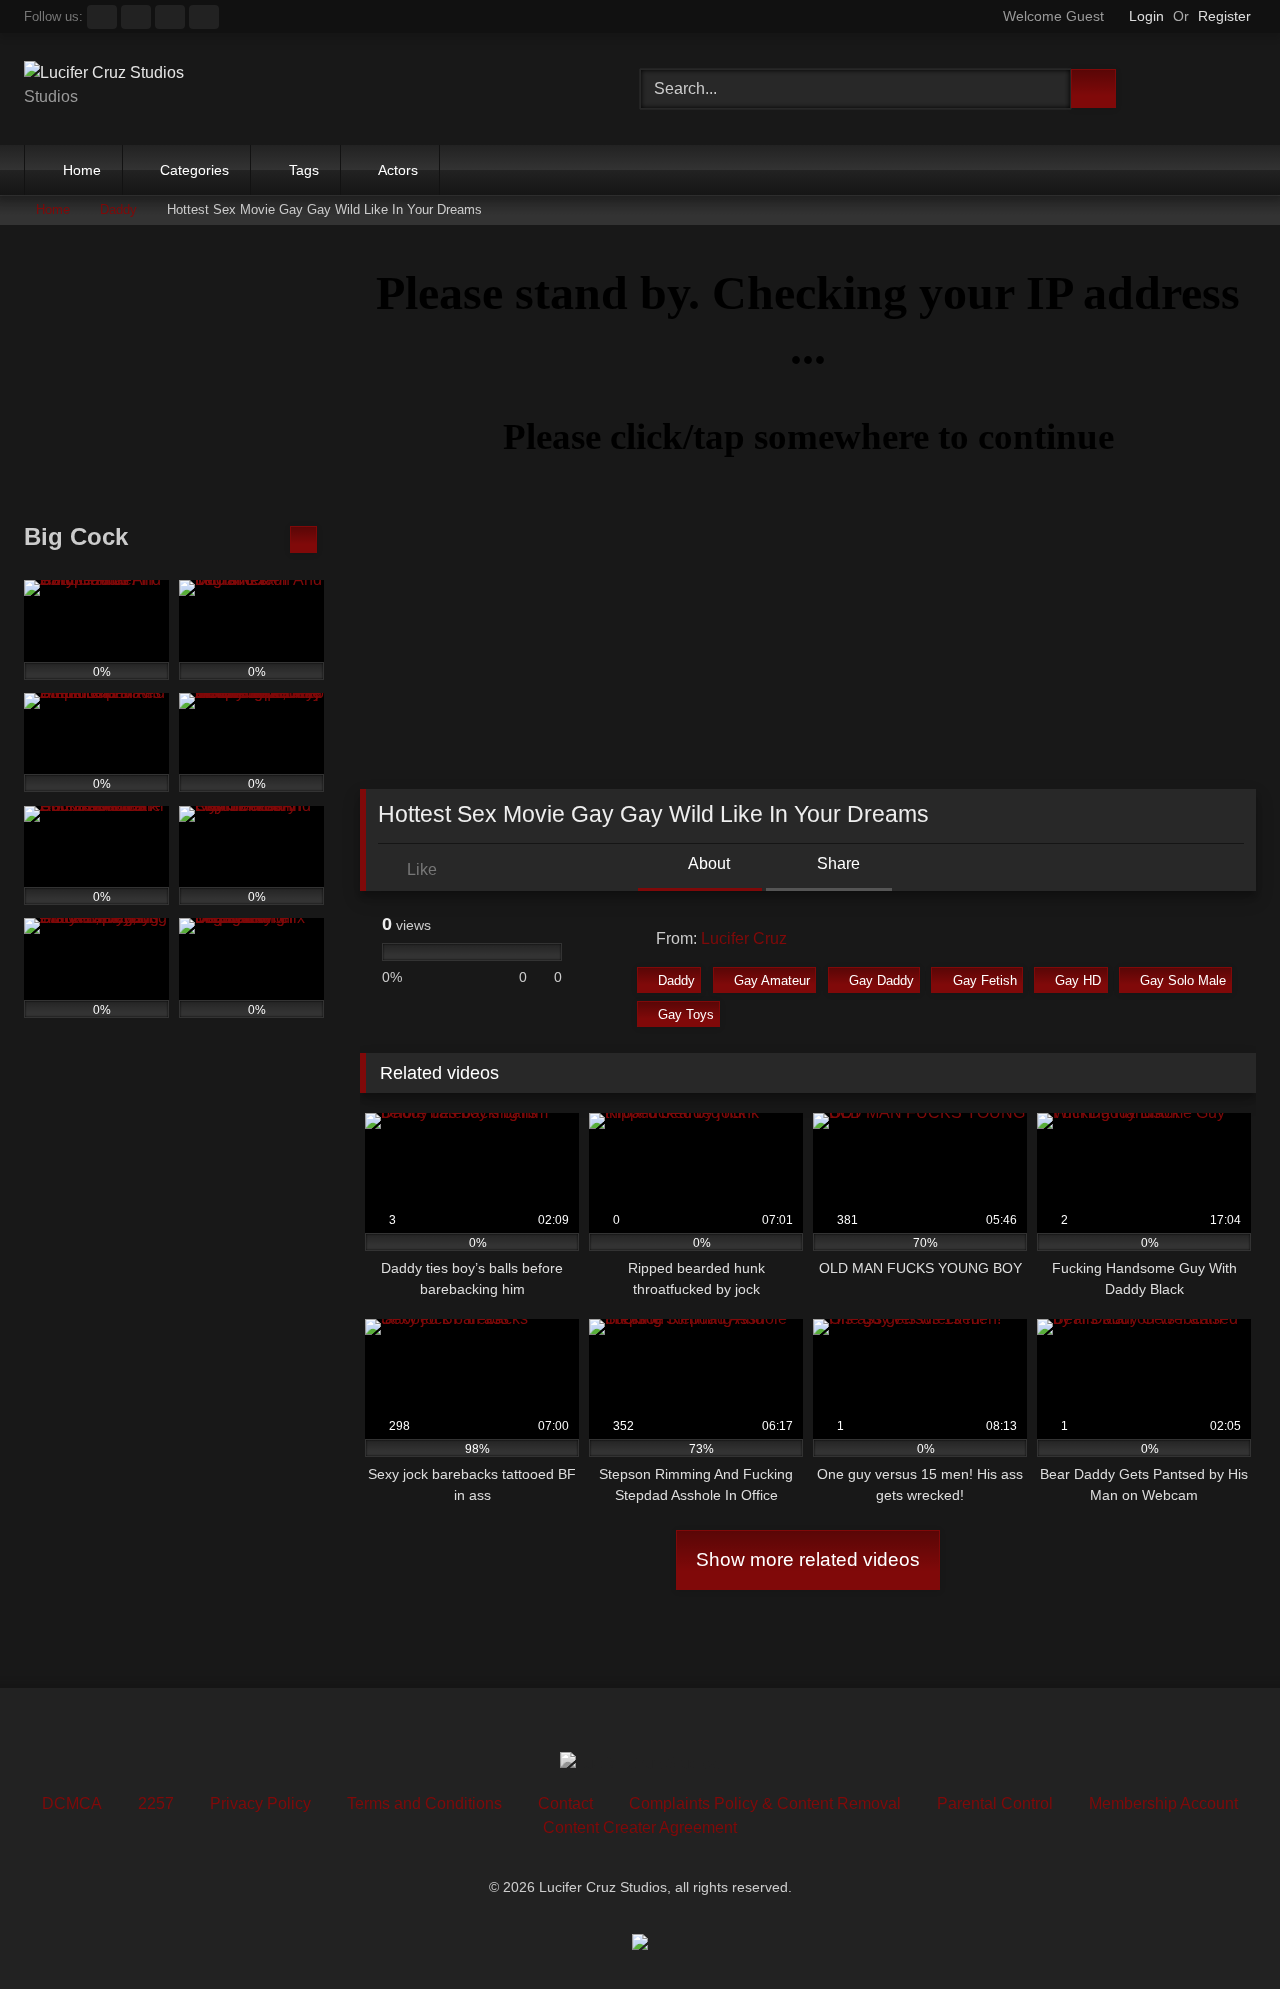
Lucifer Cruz (744, 938)
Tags (304, 170)
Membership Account (1163, 1803)
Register (1224, 16)
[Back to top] (1220, 1929)
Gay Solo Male (1183, 980)
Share (836, 863)
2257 (156, 1803)
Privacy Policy (260, 1803)
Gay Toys (686, 1014)
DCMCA (72, 1803)
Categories (194, 170)
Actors (398, 170)
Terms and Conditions (424, 1803)
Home (82, 170)
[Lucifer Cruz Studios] (104, 73)
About (707, 863)
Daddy (118, 209)
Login (1146, 16)
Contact (565, 1803)
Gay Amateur (772, 980)
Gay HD (1078, 980)
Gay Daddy (881, 980)
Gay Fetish (985, 980)
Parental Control (995, 1803)
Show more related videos (808, 1559)
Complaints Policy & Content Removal (765, 1803)
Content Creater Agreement (640, 1827)
